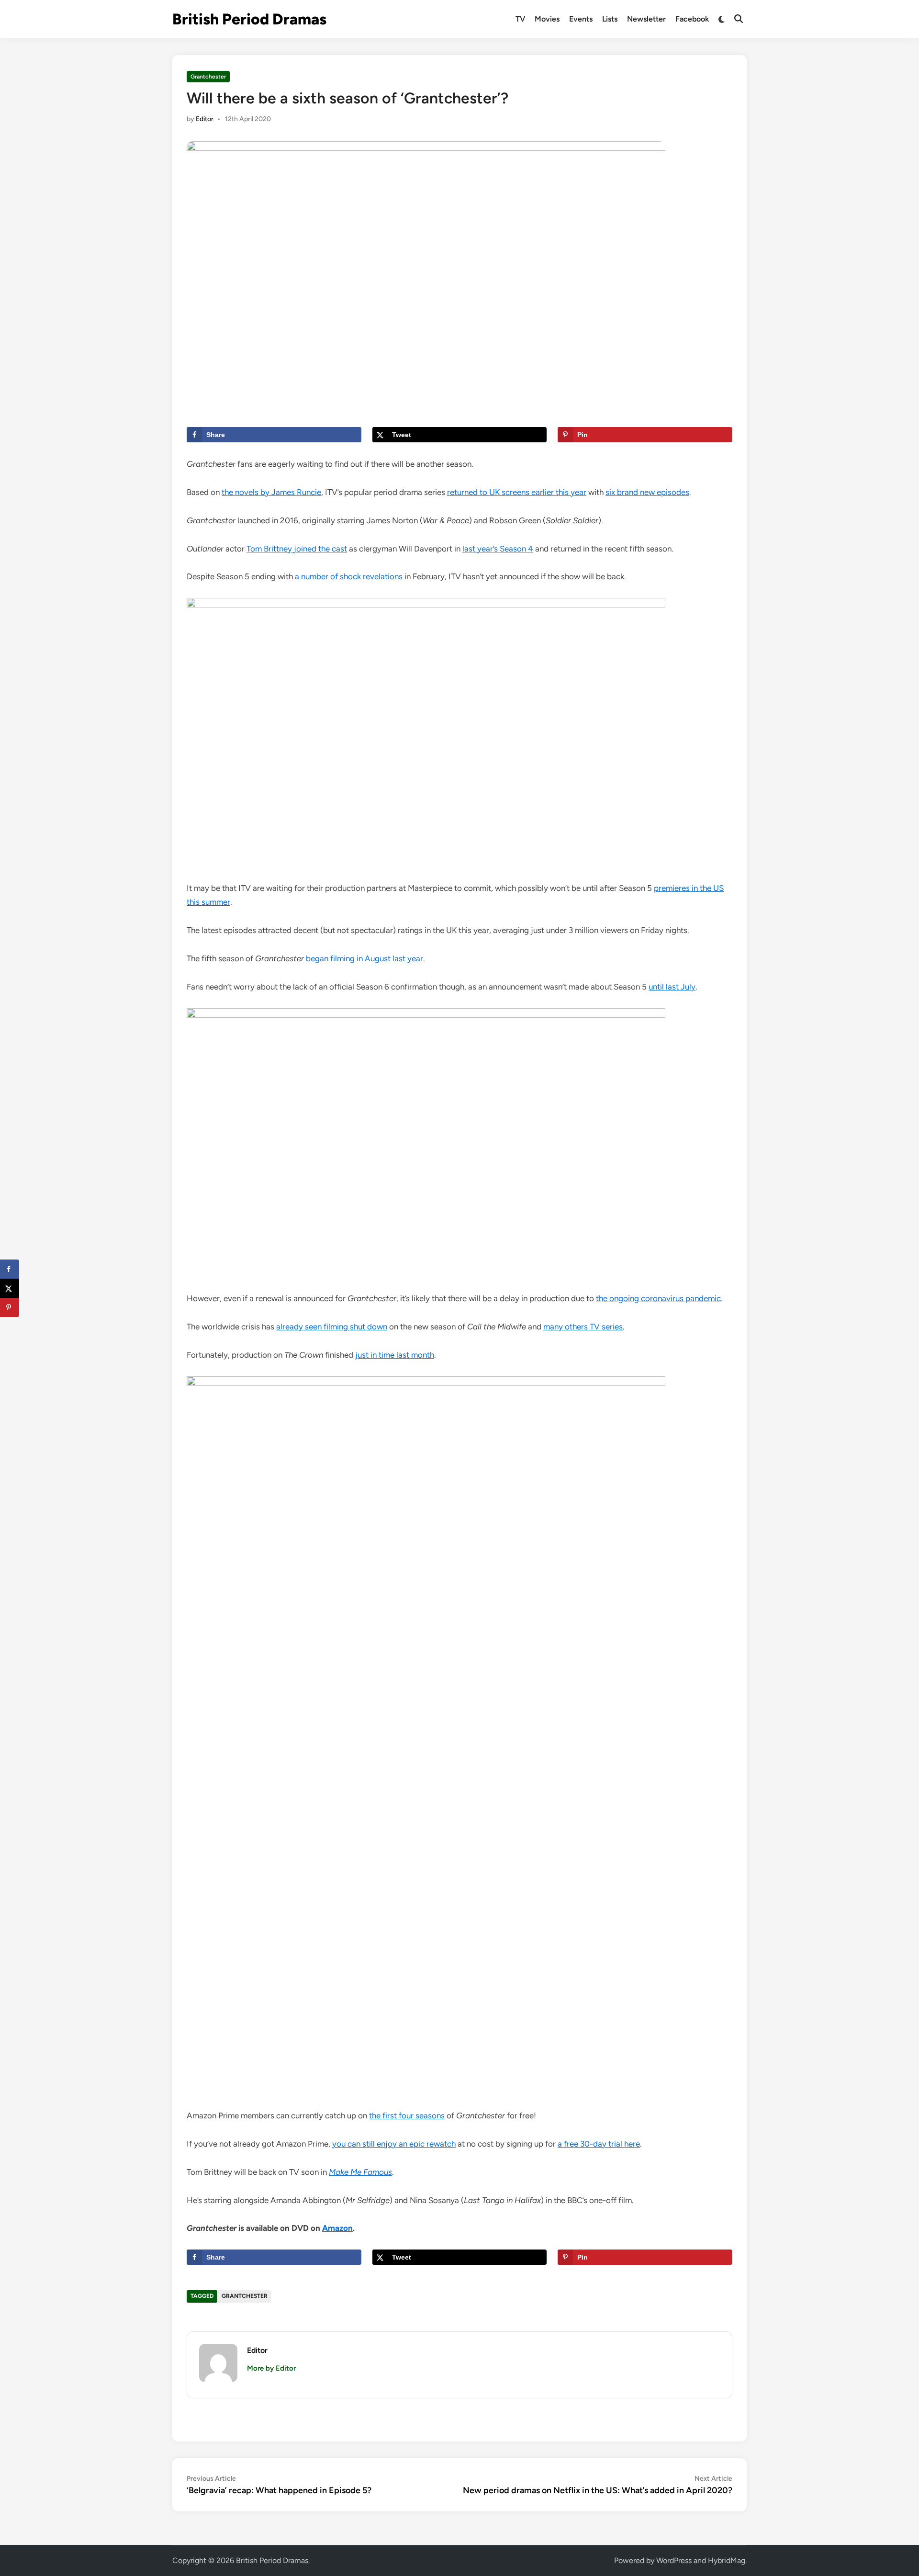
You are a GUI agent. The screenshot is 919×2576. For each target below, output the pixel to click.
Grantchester (208, 77)
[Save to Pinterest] (10, 1307)
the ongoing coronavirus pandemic (658, 1298)
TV (520, 19)
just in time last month (395, 1355)
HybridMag (727, 2560)
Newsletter (646, 19)
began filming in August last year (364, 958)
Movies (547, 19)
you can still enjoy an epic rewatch (394, 2144)
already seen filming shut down (332, 1327)
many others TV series (583, 1327)
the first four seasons (407, 2115)
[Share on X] (10, 1288)
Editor (205, 119)
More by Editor (271, 2368)
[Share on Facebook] (10, 1269)
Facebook (692, 19)
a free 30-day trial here (599, 2144)
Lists (610, 19)
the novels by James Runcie (271, 492)
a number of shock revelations (349, 576)
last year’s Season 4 (498, 549)
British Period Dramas (249, 19)
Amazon (337, 2228)
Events (581, 19)
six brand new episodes (647, 492)
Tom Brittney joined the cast (297, 549)
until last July (672, 987)
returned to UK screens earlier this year (517, 492)
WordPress (674, 2560)
